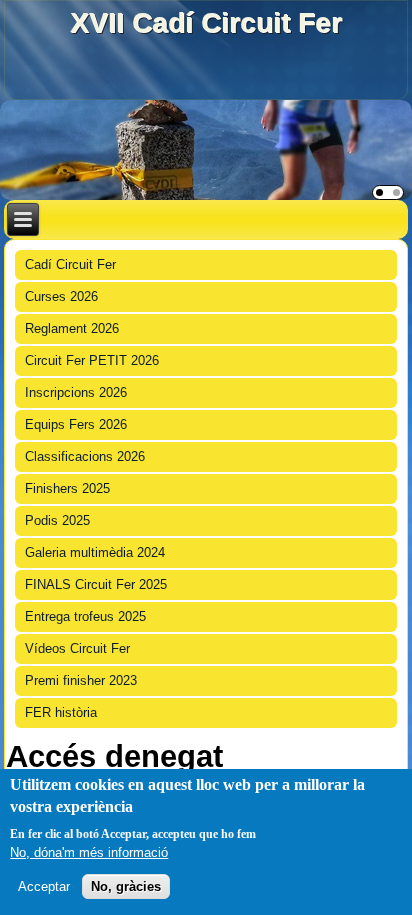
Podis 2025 (57, 520)
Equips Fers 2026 (76, 424)
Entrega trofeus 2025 (85, 616)
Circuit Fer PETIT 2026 (92, 360)
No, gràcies (126, 886)
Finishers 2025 (67, 488)
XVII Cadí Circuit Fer (206, 22)
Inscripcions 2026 (76, 392)
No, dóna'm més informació (89, 852)
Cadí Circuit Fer (70, 264)
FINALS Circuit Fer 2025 (96, 584)
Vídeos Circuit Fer (77, 648)
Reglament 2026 (72, 328)
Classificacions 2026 (85, 456)
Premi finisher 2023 (81, 680)
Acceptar (44, 886)
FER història (61, 712)
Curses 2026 (61, 296)
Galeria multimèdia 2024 (95, 552)
